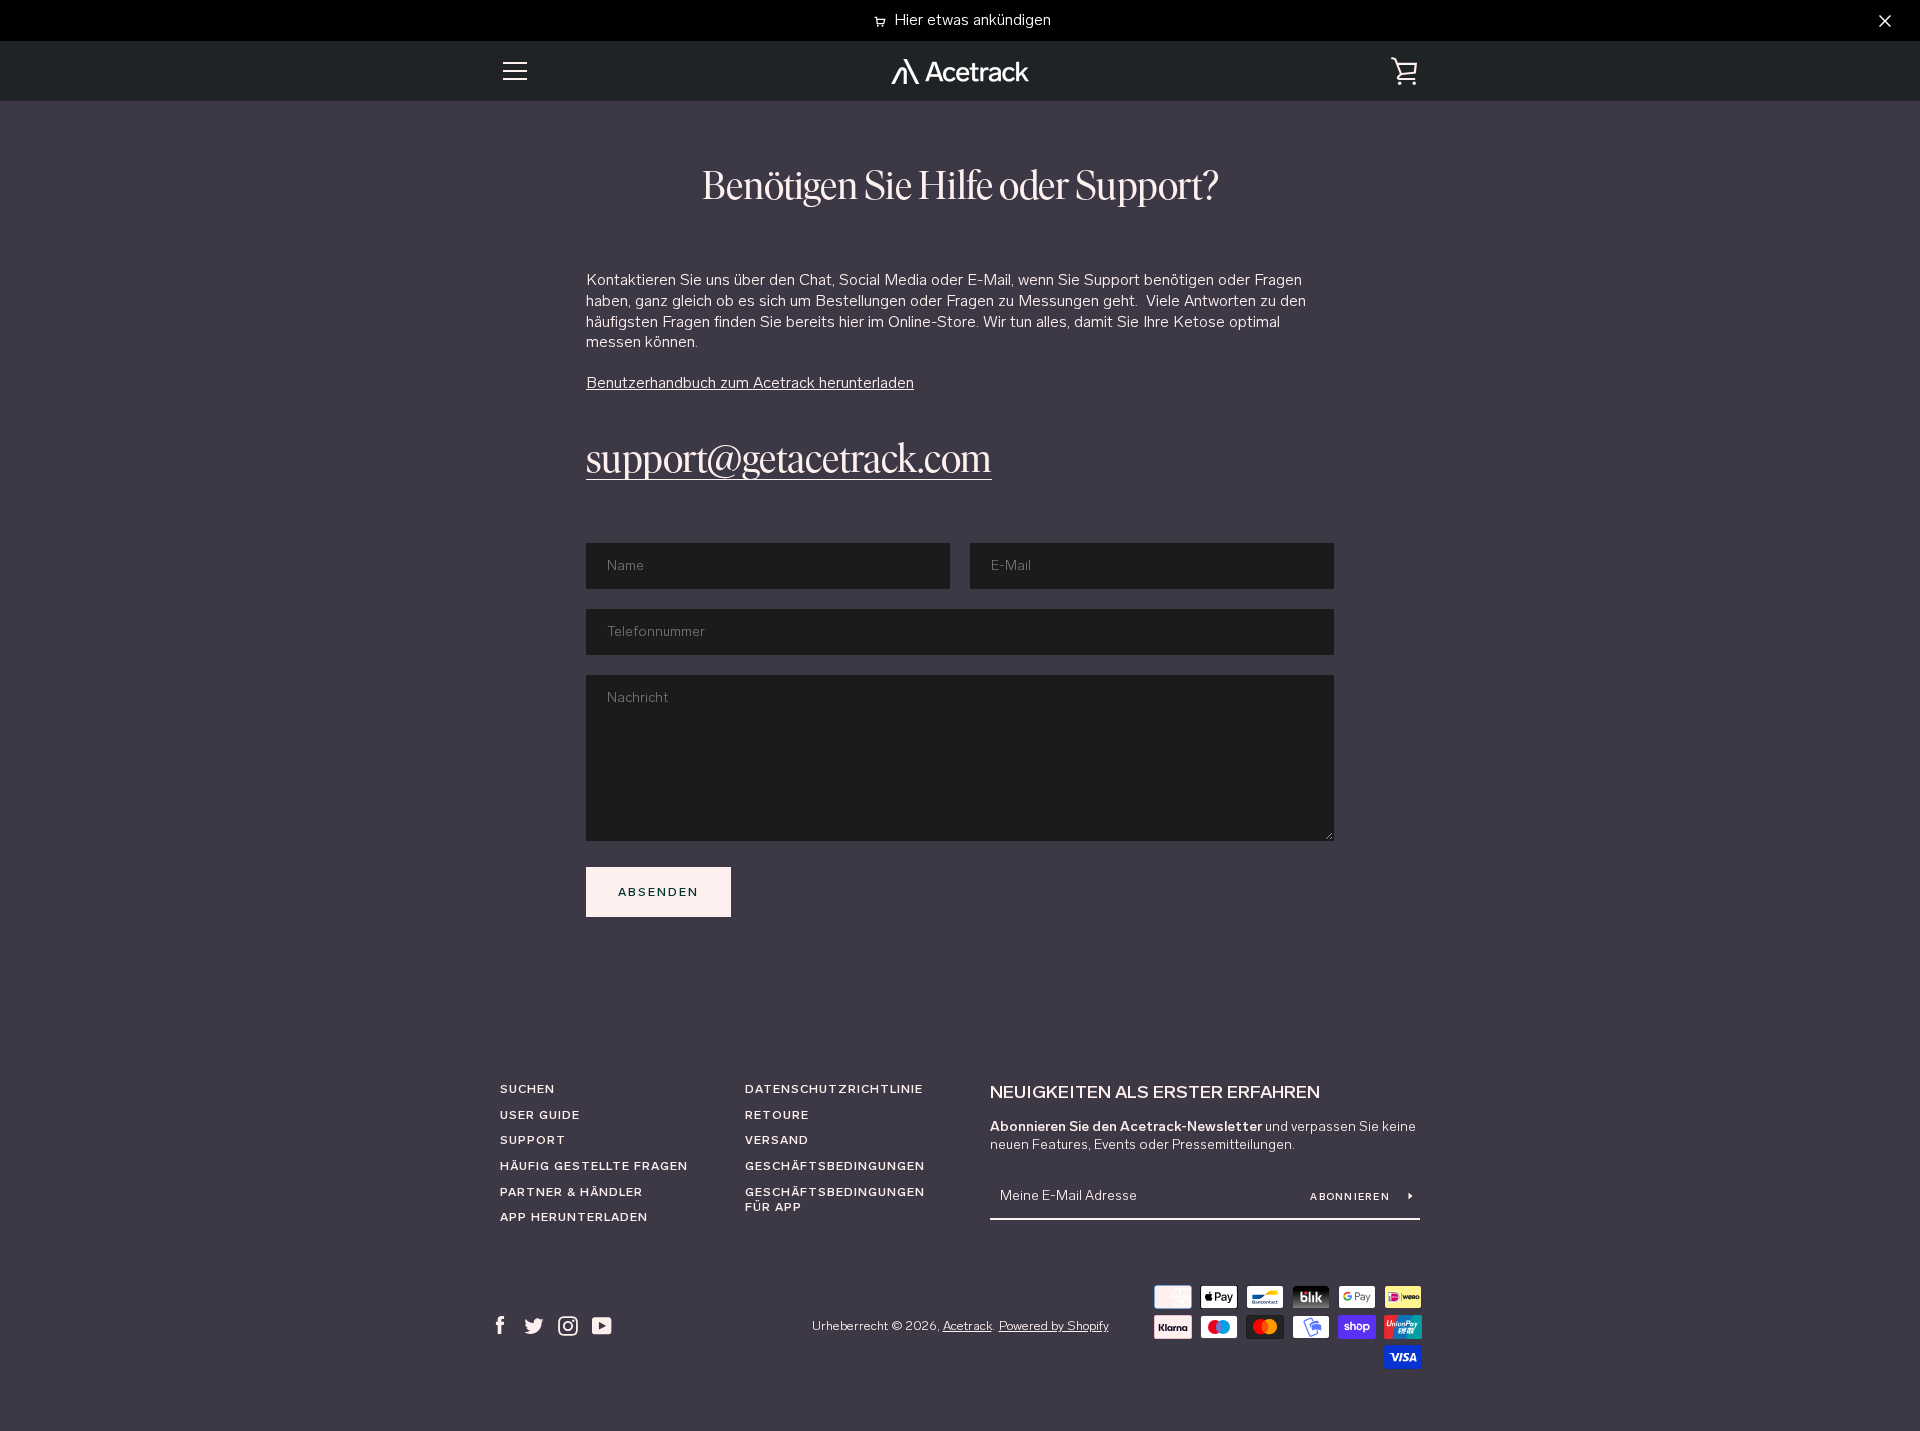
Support (533, 1140)
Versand (777, 1140)
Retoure (777, 1115)
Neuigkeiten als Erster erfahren (1155, 1092)
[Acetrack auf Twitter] (534, 1324)
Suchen (527, 1089)
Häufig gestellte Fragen (594, 1166)
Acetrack (967, 1325)
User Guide (540, 1115)
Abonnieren (1351, 1197)
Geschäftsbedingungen (835, 1166)
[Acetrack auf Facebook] (500, 1324)
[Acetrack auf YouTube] (602, 1324)
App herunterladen (574, 1217)
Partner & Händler (571, 1192)
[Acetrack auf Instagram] (568, 1324)
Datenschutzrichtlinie (834, 1089)
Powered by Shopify (1054, 1325)
